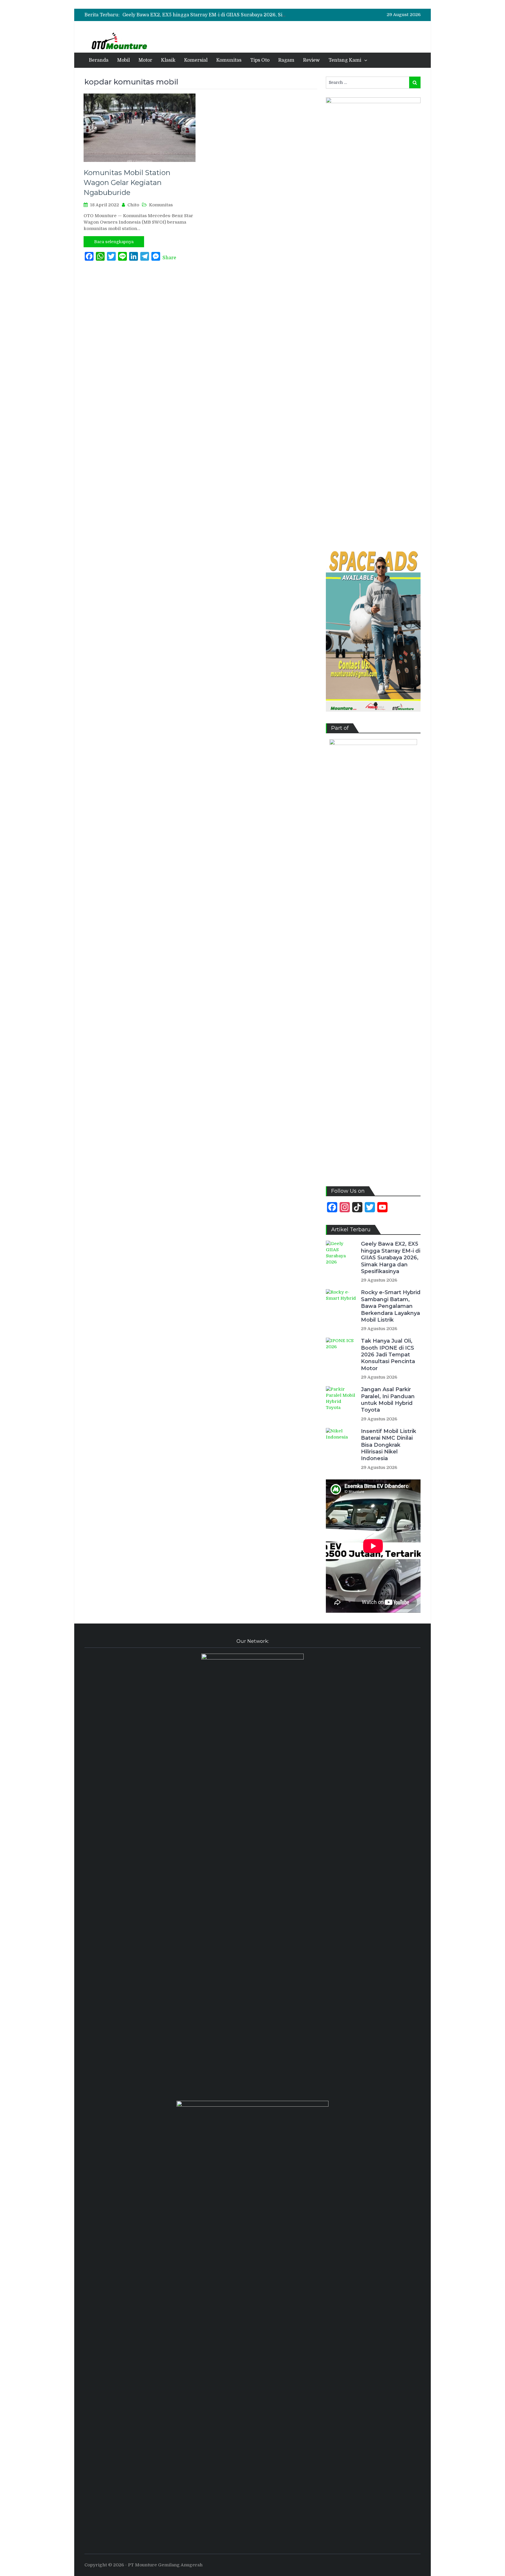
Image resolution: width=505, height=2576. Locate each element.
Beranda (99, 60)
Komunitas (229, 60)
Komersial (196, 60)
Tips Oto (260, 60)
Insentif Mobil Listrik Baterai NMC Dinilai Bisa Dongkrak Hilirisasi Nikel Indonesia (389, 1445)
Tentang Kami (345, 60)
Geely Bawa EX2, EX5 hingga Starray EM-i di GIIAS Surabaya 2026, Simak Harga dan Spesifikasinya (391, 1258)
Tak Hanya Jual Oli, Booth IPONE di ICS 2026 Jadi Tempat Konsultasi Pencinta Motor (388, 1355)
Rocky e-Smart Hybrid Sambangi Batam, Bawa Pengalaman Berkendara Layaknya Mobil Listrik (232, 15)
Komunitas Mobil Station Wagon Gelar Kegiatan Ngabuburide (127, 182)
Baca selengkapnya (114, 242)
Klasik (168, 60)
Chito (133, 205)
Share (169, 258)
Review (311, 60)
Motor (145, 60)
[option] (204, 15)
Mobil (123, 60)
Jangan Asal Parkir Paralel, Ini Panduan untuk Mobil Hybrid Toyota (388, 1400)
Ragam (286, 60)
